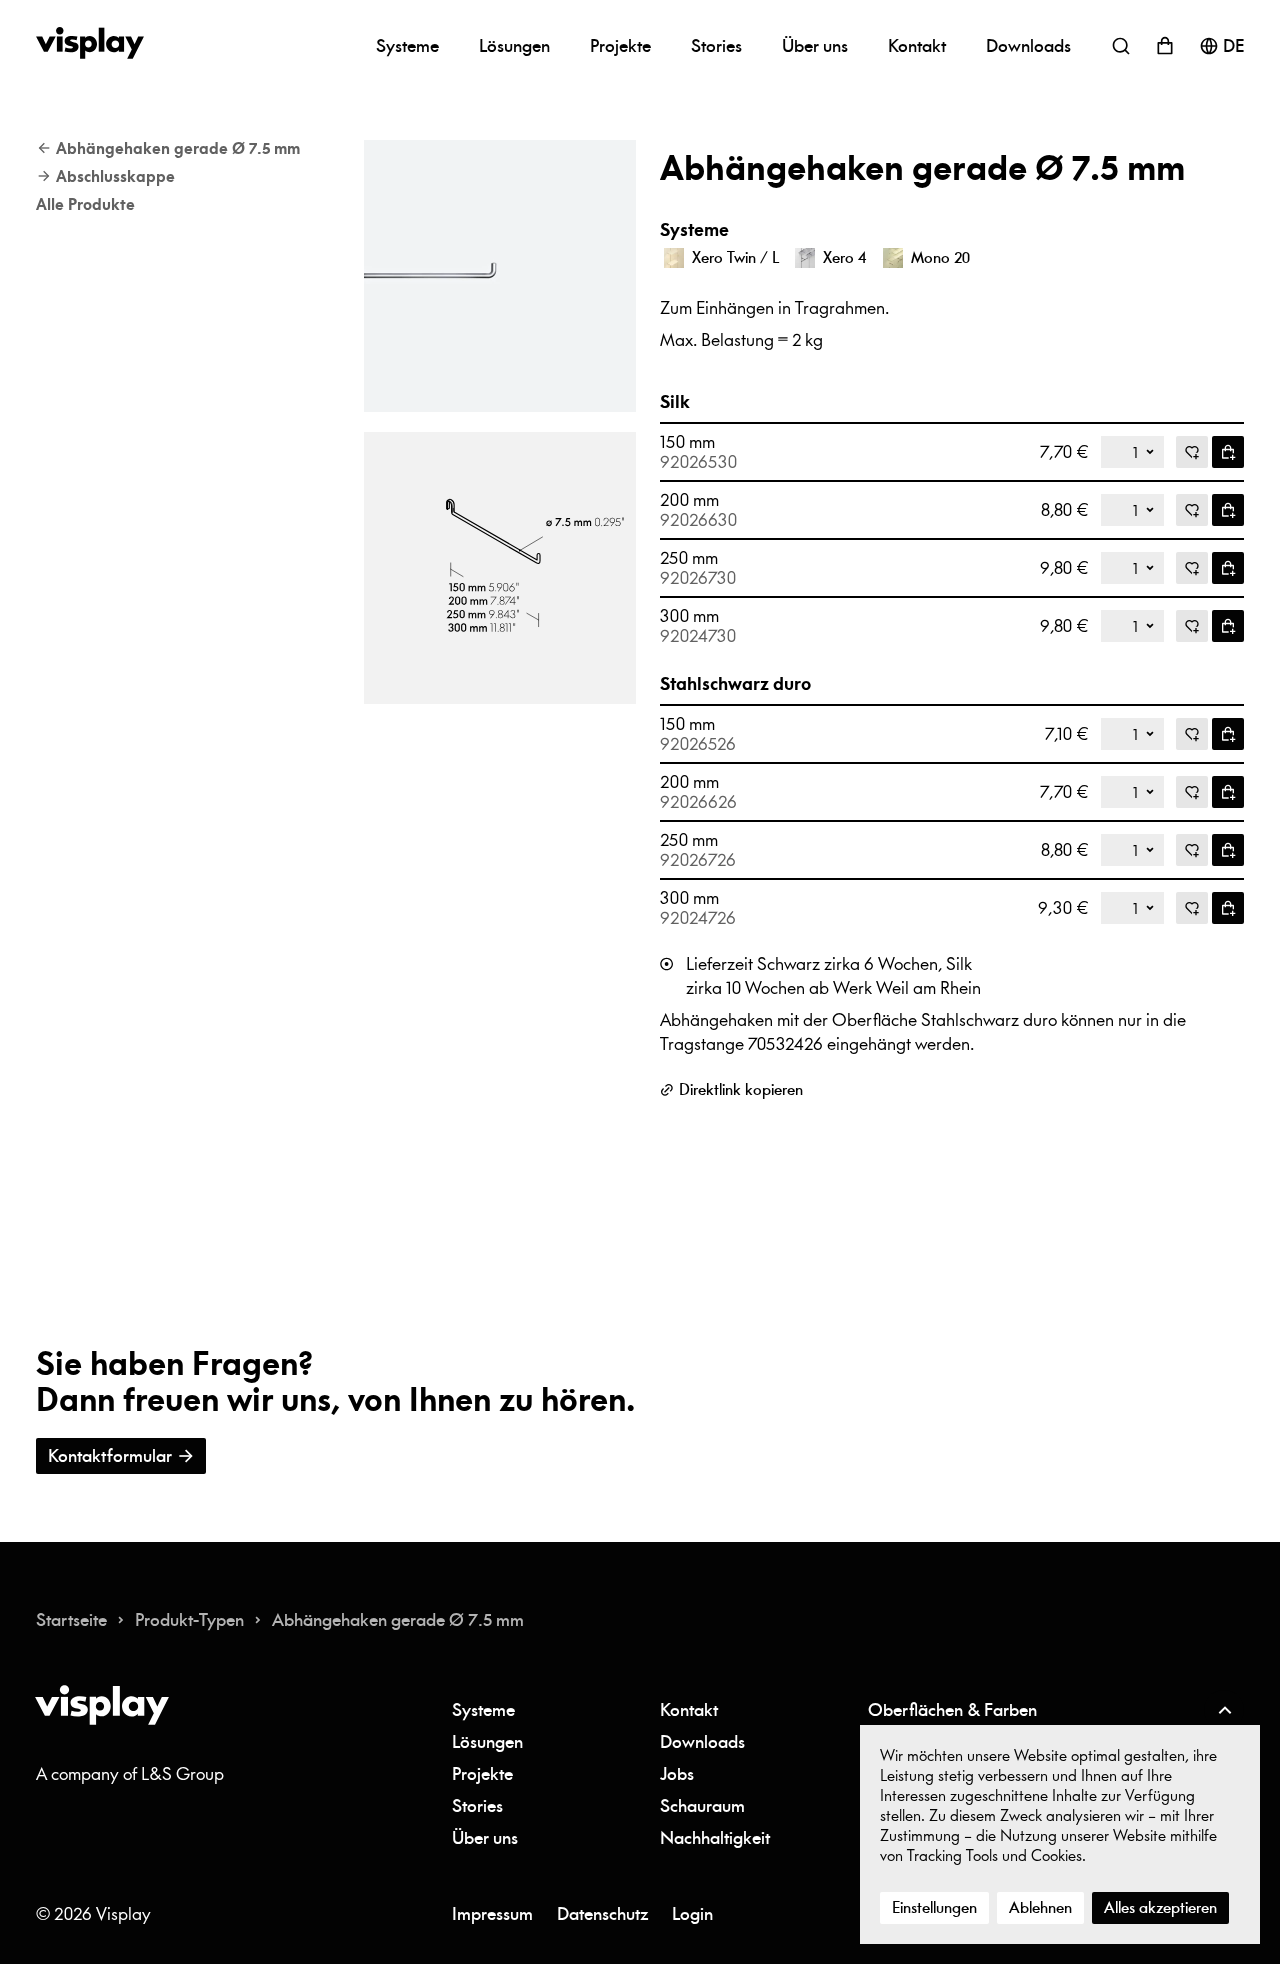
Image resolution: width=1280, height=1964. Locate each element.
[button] (500, 276)
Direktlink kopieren (741, 1089)
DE (1233, 46)
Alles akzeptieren (1160, 1907)
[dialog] (1060, 1835)
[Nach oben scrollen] (1224, 1710)
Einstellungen (934, 1907)
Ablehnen (1040, 1907)
